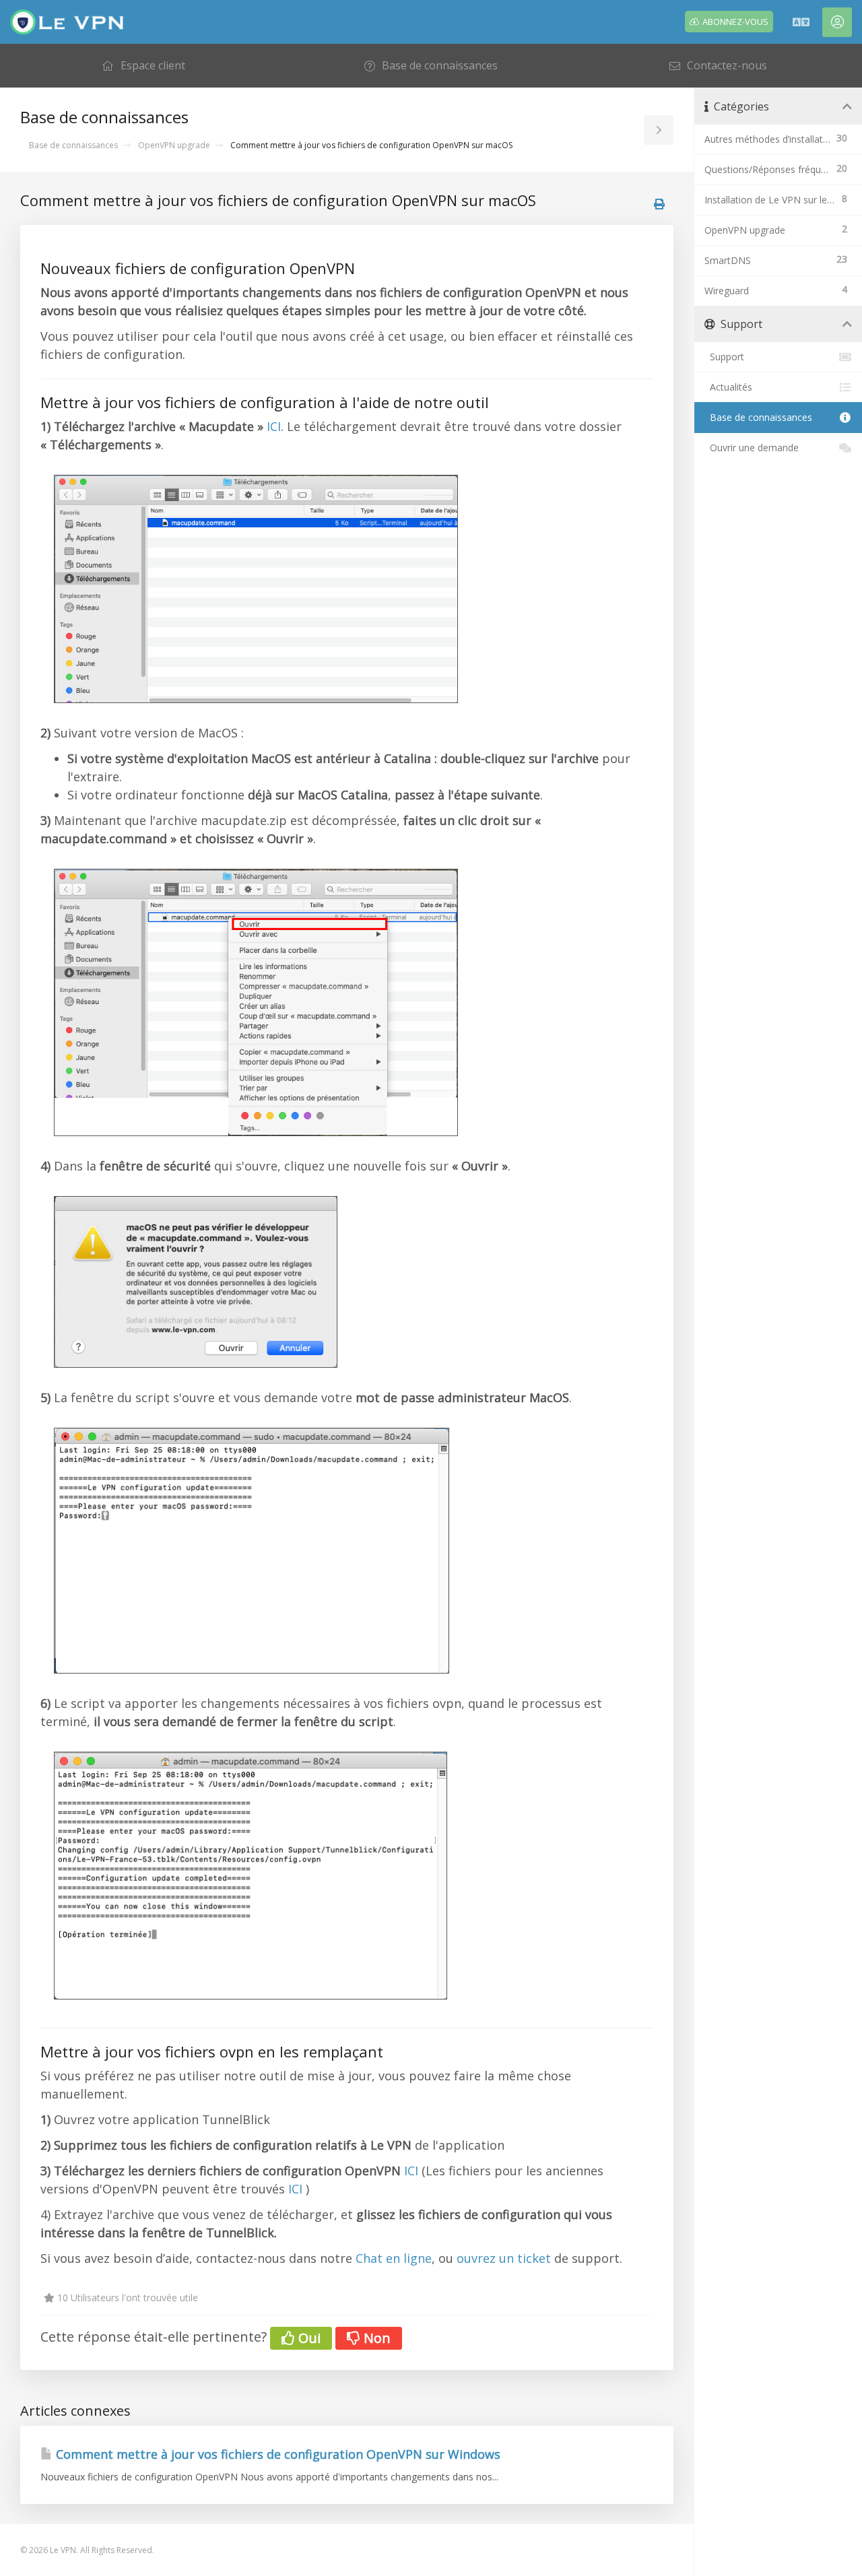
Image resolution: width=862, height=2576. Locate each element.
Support (724, 357)
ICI (274, 426)
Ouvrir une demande (752, 448)
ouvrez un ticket (504, 2258)
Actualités (728, 387)
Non (375, 2338)
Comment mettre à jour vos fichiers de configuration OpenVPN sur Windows (276, 2454)
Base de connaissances (73, 145)
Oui (308, 2338)
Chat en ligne (394, 2258)
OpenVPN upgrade (174, 145)
